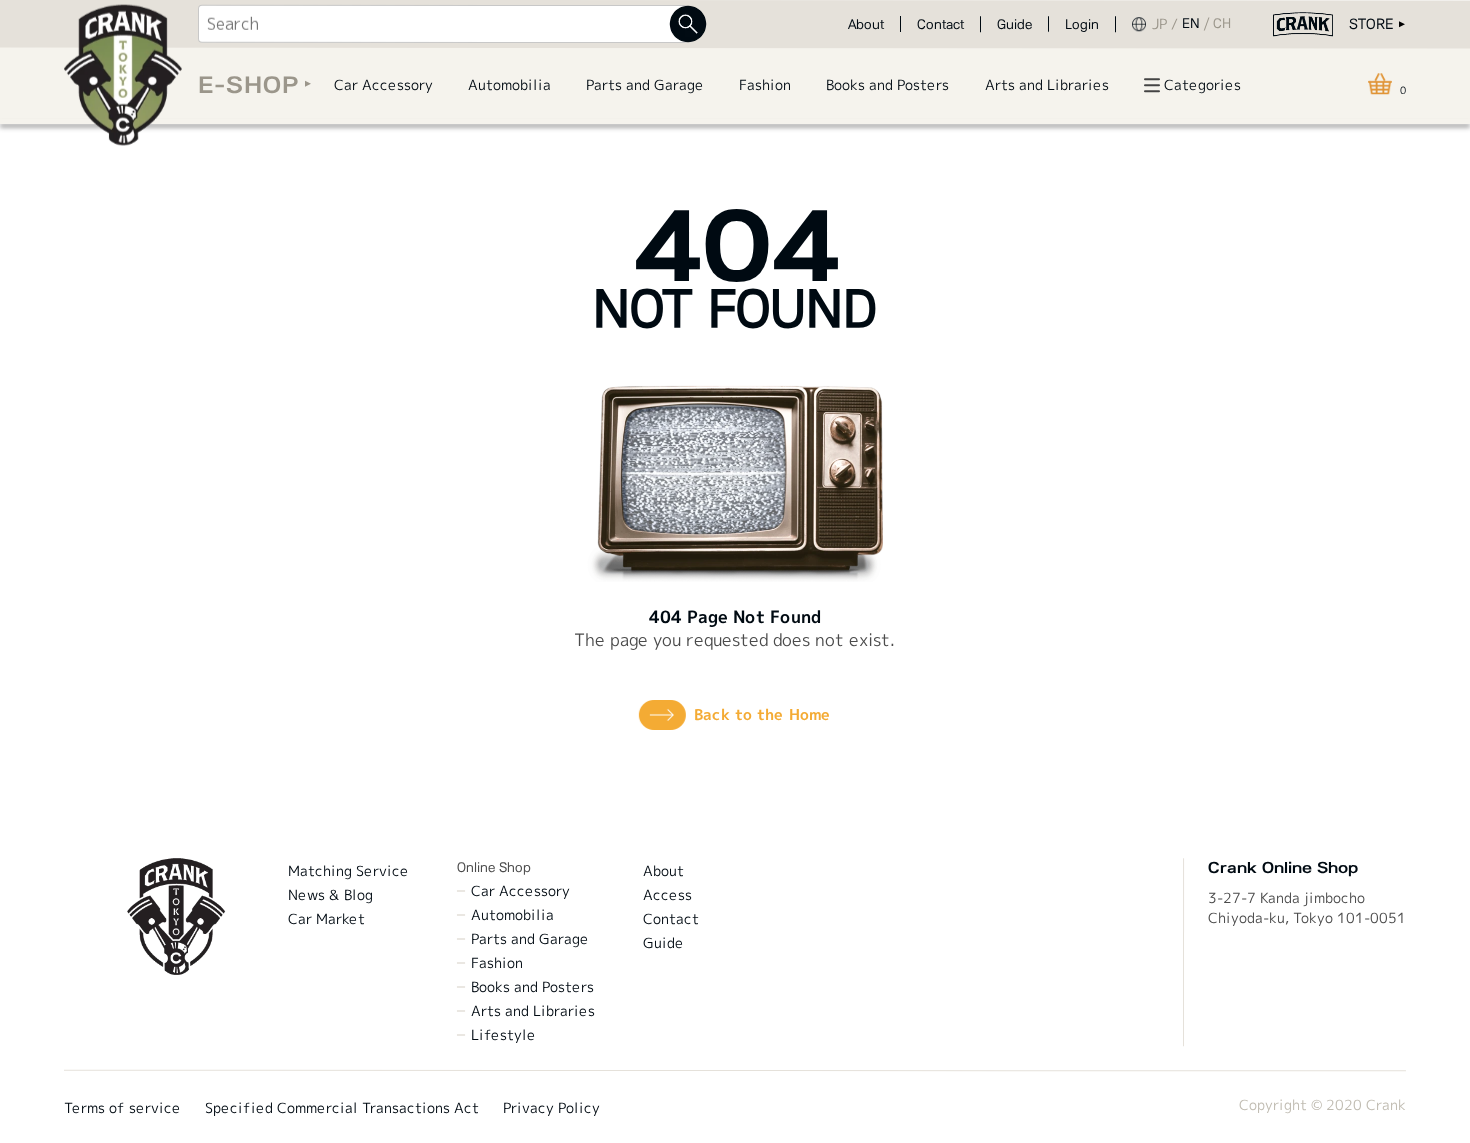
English (1197, 24)
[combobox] (443, 24)
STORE (1371, 24)
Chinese (1226, 24)
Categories (1202, 84)
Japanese (1167, 24)
